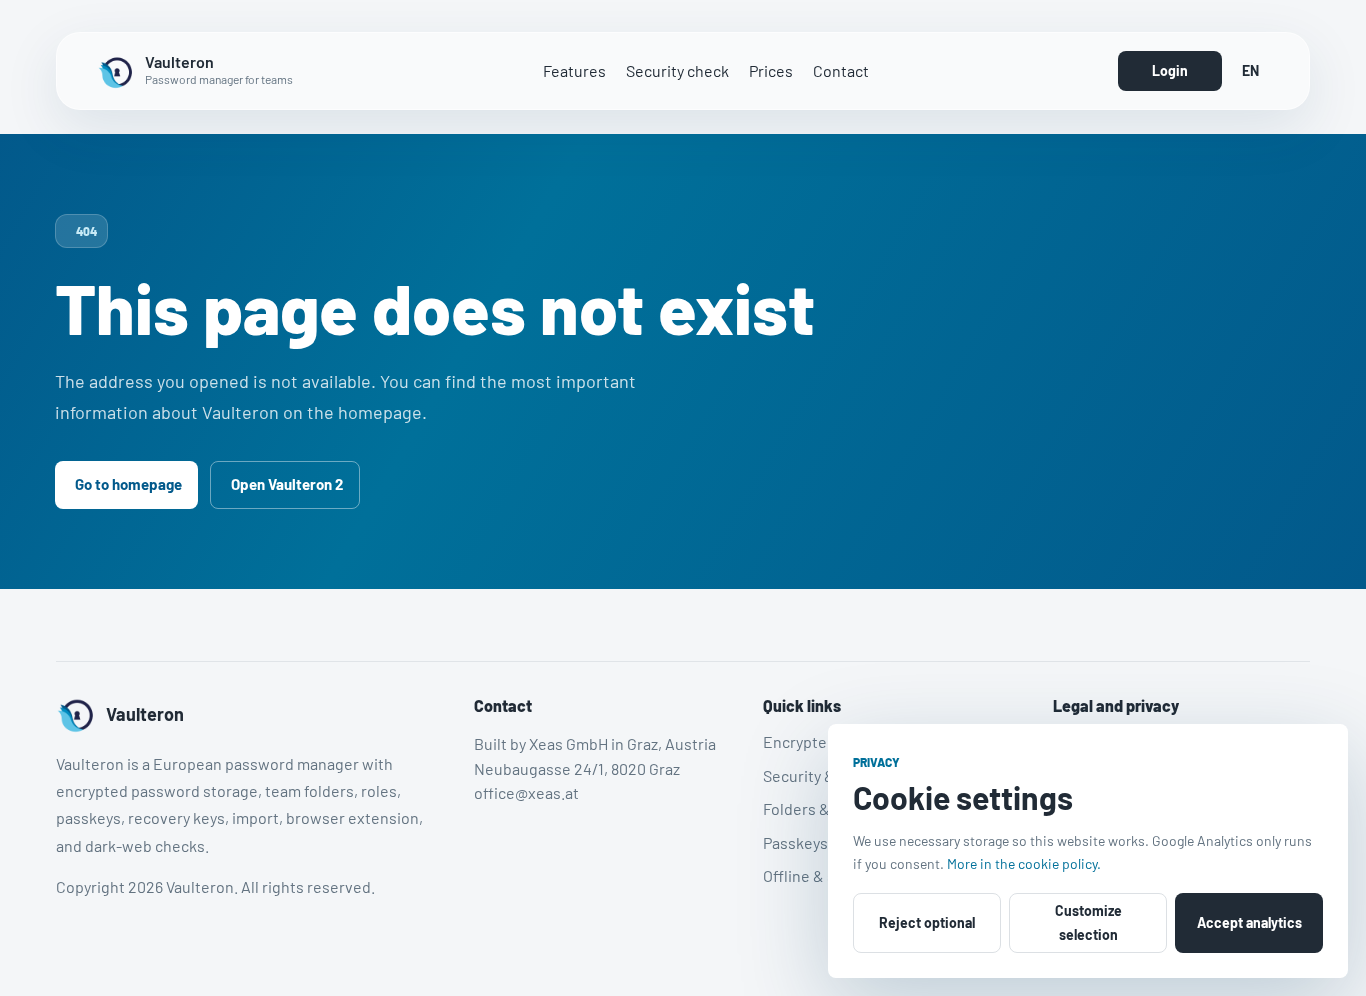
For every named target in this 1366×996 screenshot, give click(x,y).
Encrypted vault (818, 741)
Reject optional (927, 922)
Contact (841, 70)
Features (574, 70)
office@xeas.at (526, 792)
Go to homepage (128, 484)
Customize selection (1088, 922)
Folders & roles (816, 808)
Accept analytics (1249, 922)
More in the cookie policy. (1024, 863)
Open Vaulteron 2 (287, 484)
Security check (677, 70)
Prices (771, 70)
